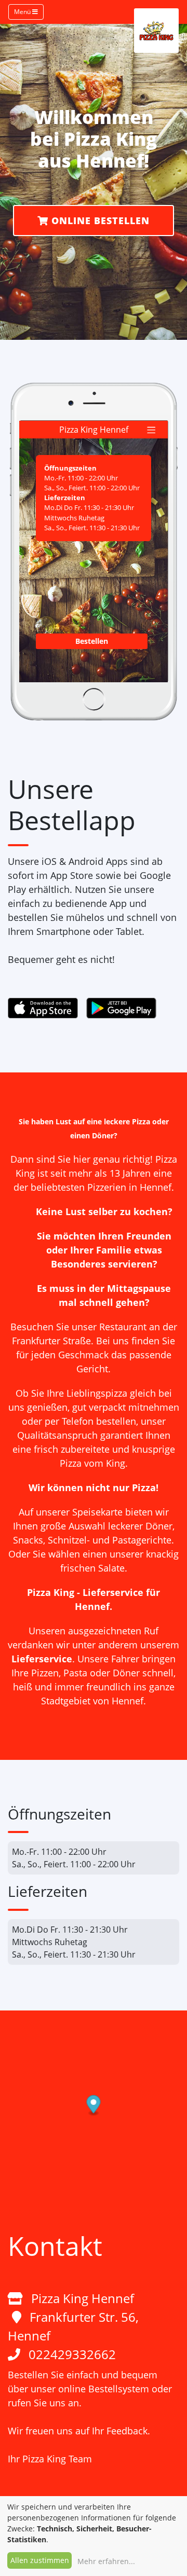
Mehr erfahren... (106, 2561)
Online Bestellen (99, 221)
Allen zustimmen (40, 2560)
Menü (23, 12)
